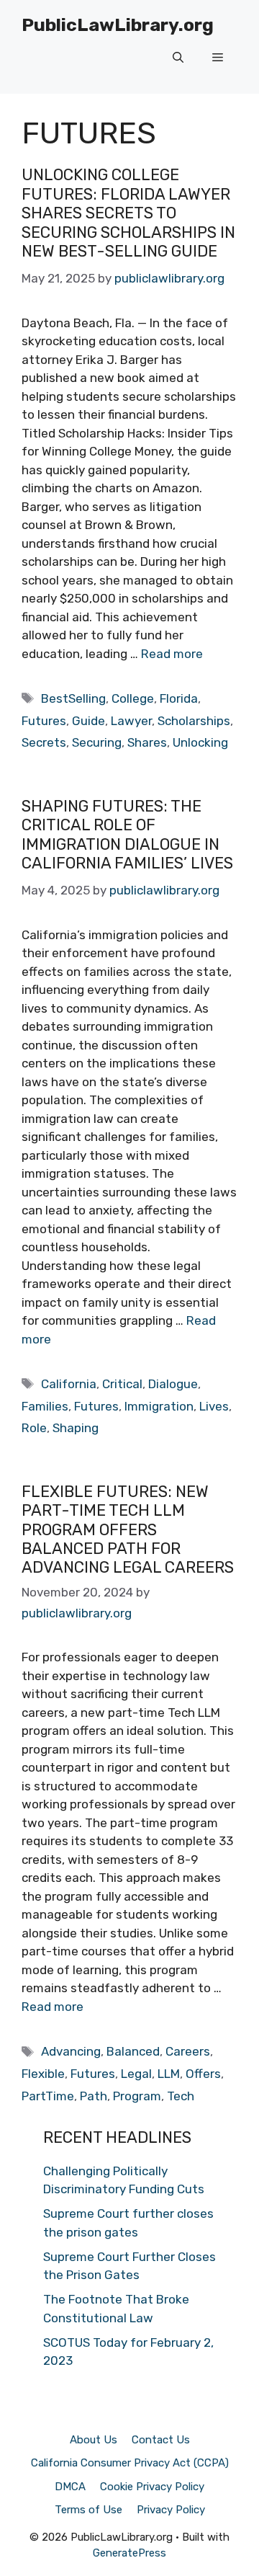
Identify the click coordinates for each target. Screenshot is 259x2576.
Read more (172, 654)
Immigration (159, 1406)
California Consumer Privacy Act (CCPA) (130, 2463)
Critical (122, 1384)
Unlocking (200, 742)
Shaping (76, 1428)
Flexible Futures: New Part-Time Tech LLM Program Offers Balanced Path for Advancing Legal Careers (128, 1530)
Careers (188, 2051)
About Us (94, 2440)
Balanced (133, 2051)
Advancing (71, 2051)
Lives (214, 1406)
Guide (88, 721)
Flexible (43, 2074)
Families (45, 1406)
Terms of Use (88, 2510)
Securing (97, 742)
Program (137, 2096)
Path (94, 2096)
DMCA (70, 2487)
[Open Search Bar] (178, 58)
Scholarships (194, 721)
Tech (181, 2096)
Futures (44, 721)
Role (34, 1428)
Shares (147, 742)
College (133, 698)
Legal (136, 2074)
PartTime (48, 2096)
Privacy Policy (171, 2510)
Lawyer (131, 721)
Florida (179, 698)
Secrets (44, 742)
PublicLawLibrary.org (118, 25)
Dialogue (173, 1384)
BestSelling (73, 698)
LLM (169, 2074)
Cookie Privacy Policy (152, 2487)
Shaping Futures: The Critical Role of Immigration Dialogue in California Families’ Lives (127, 835)
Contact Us (161, 2440)
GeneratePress (129, 2553)
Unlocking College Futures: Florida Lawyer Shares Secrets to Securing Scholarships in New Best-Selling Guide (128, 213)
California (69, 1384)
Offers (203, 2074)
